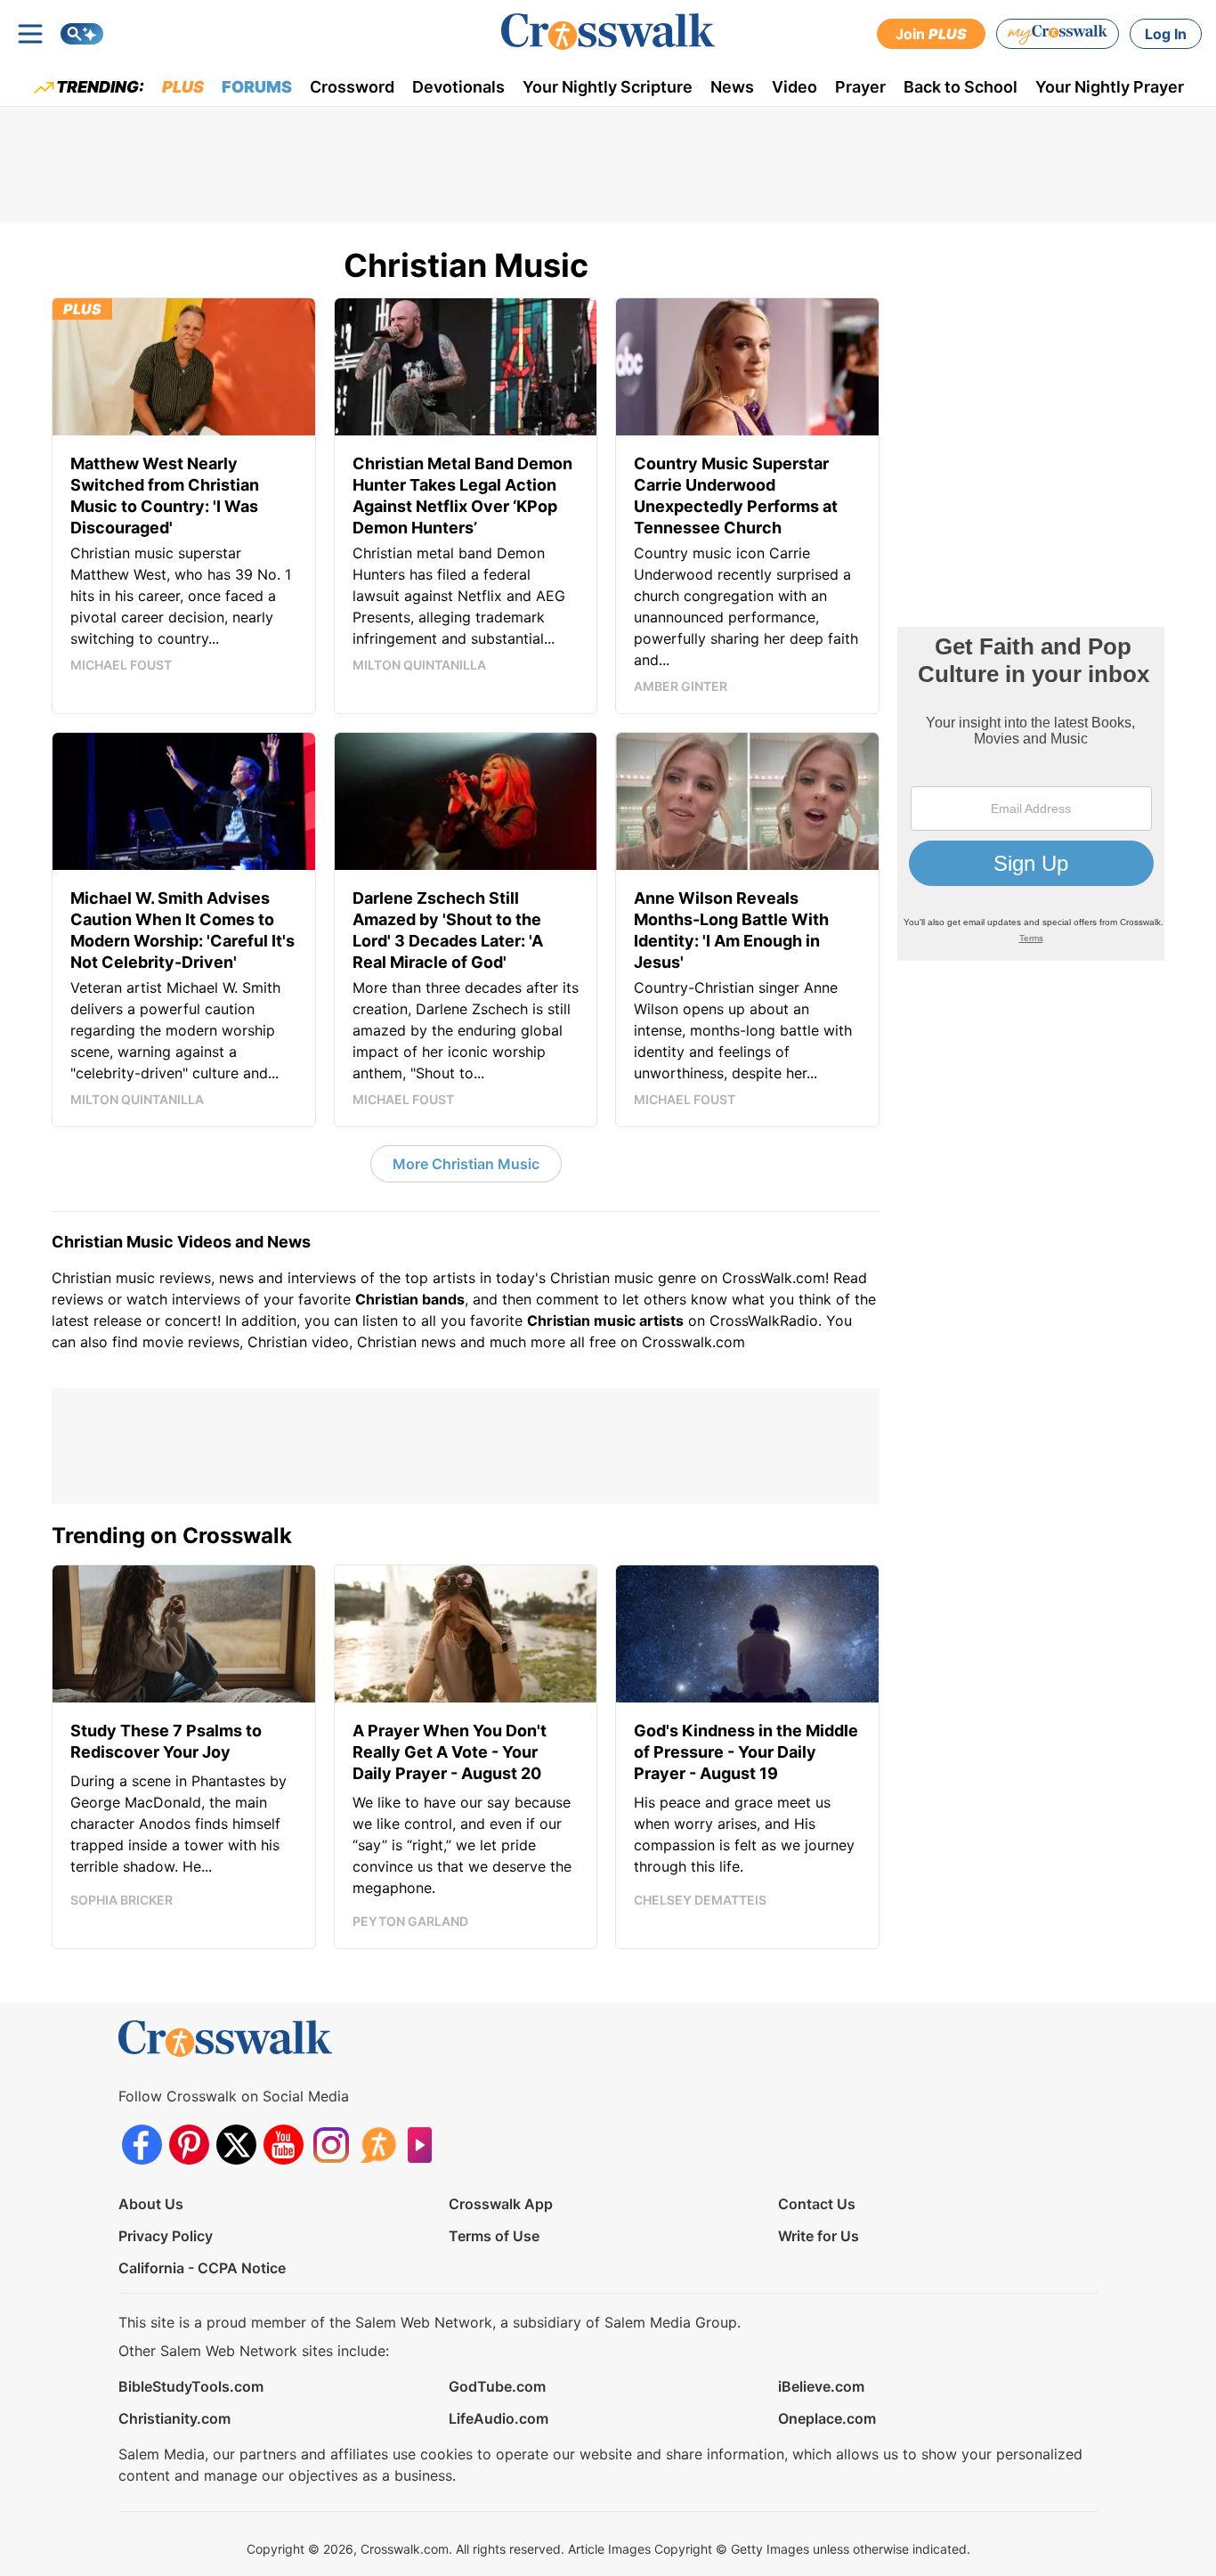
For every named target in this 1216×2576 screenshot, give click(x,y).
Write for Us (819, 2236)
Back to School (961, 87)
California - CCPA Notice (202, 2268)
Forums (257, 87)
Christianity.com (174, 2418)
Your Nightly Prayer (1110, 87)
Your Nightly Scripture (608, 87)
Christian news (406, 1342)
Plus (183, 87)
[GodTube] (425, 2145)
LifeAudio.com (499, 2418)
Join (931, 34)
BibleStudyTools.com (191, 2386)
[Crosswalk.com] (608, 32)
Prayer (860, 87)
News (732, 87)
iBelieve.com (821, 2386)
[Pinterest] (189, 2145)
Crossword (352, 87)
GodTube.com (497, 2386)
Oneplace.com (827, 2418)
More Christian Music (466, 1164)
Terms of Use (494, 2236)
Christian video (298, 1342)
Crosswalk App (501, 2204)
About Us (151, 2204)
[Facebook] (142, 2145)
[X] (236, 2145)
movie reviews (191, 1342)
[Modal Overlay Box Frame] (1031, 794)
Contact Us (817, 2204)
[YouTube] (284, 2145)
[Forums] (378, 2145)
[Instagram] (331, 2145)
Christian (81, 1278)
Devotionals (458, 87)
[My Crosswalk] (1058, 34)
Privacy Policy (166, 2236)
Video (794, 87)
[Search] (82, 34)
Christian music (602, 1278)
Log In (1166, 34)
